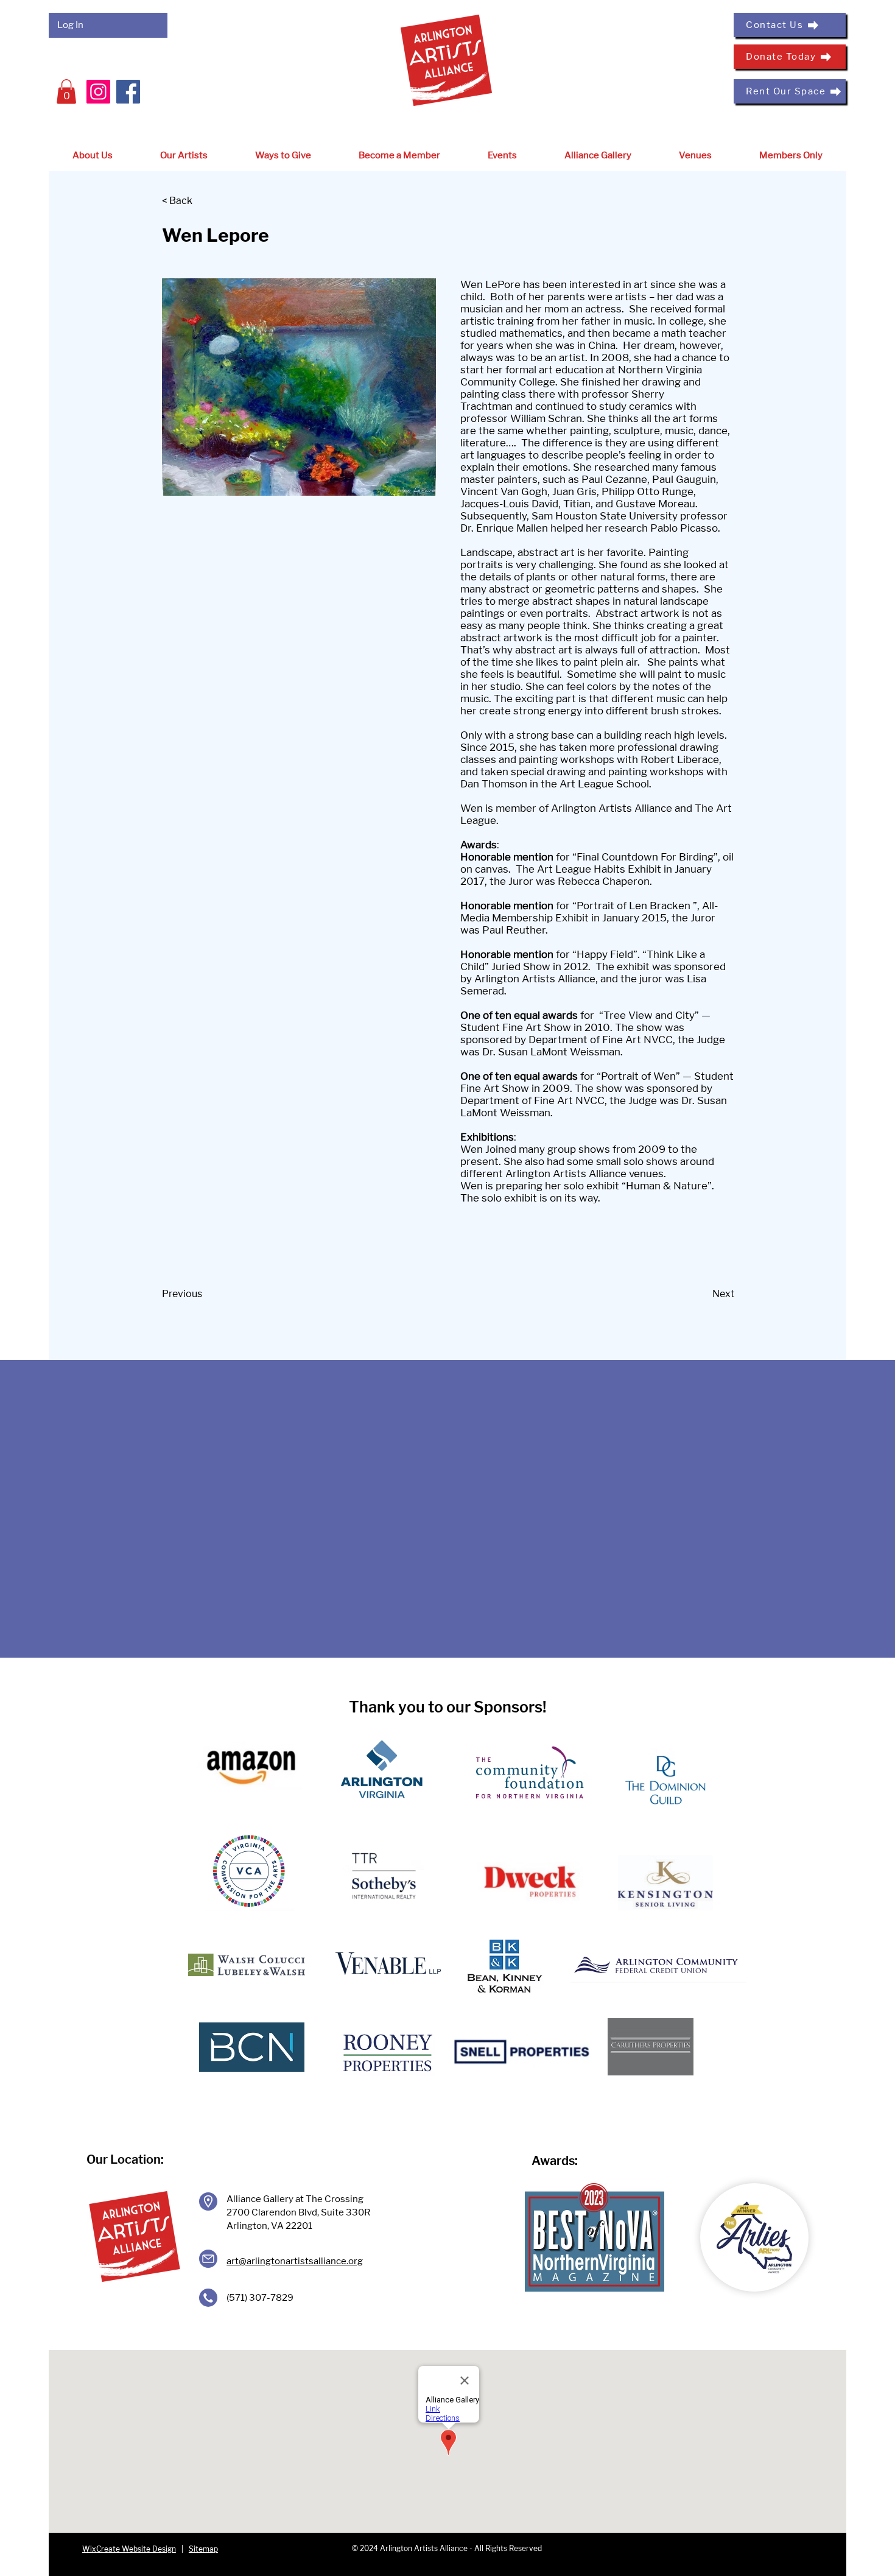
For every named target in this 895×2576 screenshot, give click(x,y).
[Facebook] (128, 92)
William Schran (546, 418)
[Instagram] (98, 92)
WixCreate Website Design (129, 2549)
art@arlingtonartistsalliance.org (295, 2261)
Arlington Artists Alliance (613, 808)
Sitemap (203, 2549)
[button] (66, 92)
